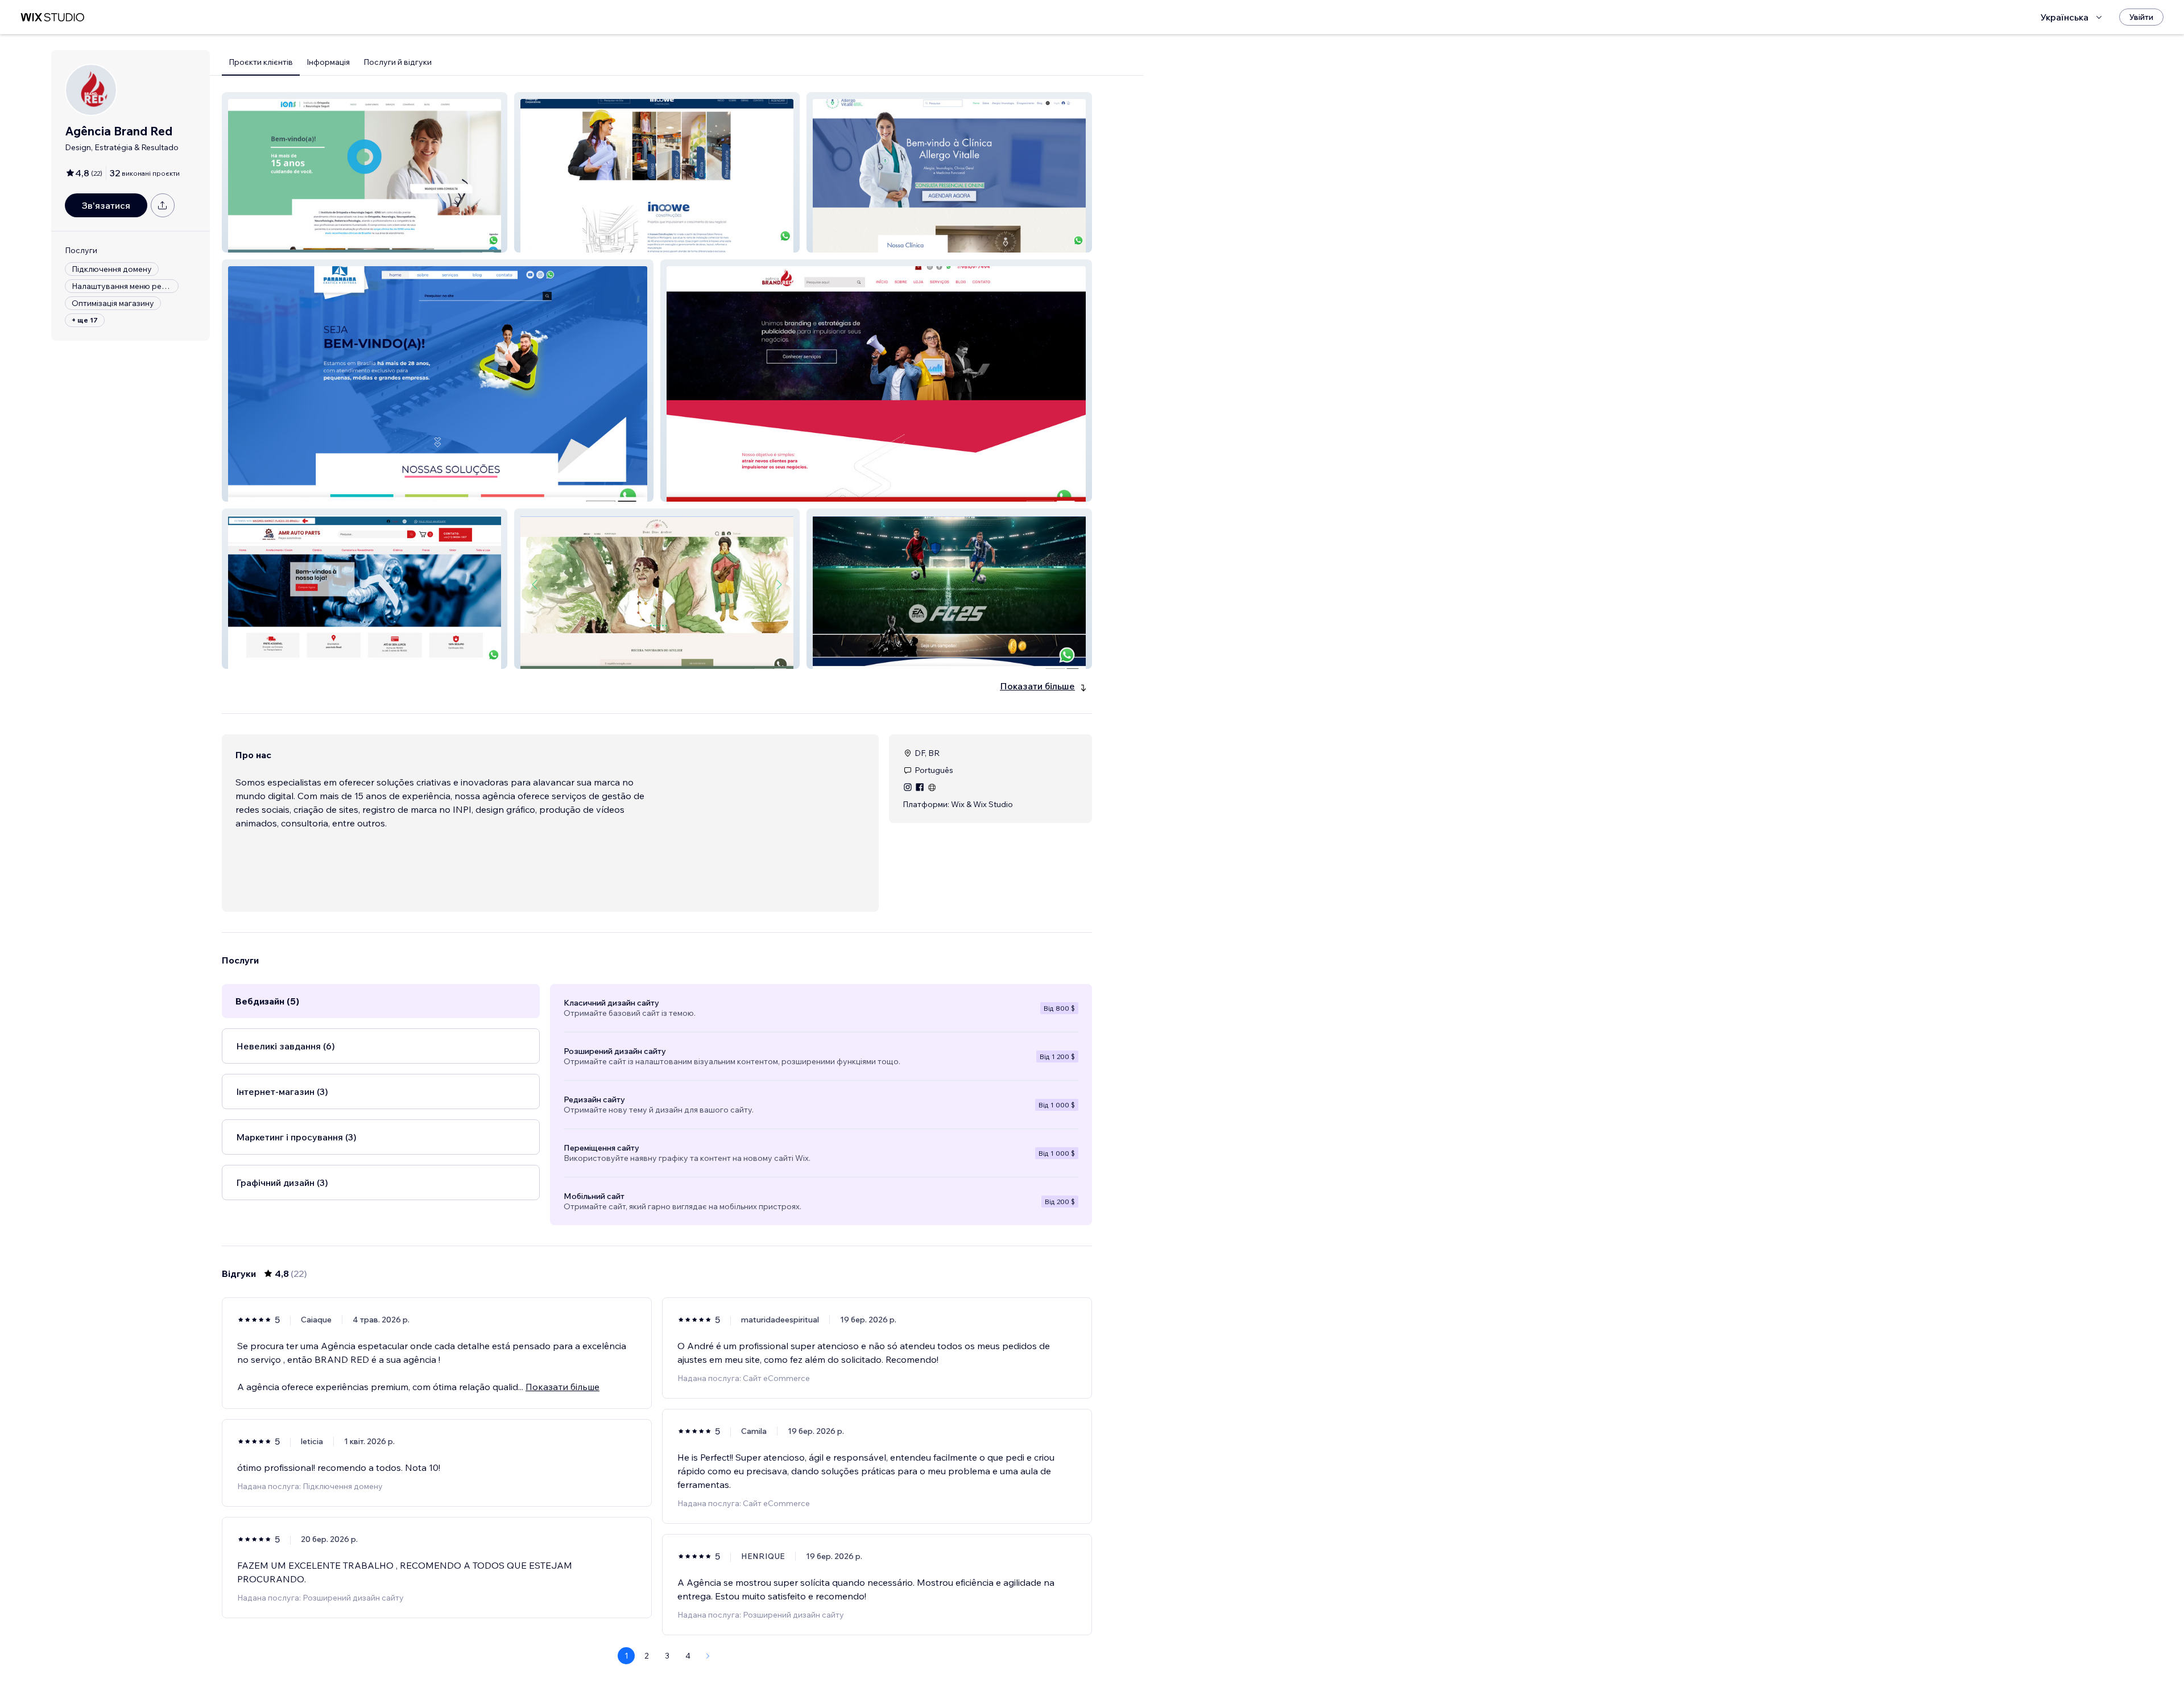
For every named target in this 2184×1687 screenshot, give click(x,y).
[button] (365, 172)
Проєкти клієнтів (261, 62)
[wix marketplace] (52, 17)
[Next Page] (708, 1656)
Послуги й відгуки (398, 62)
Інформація (328, 62)
